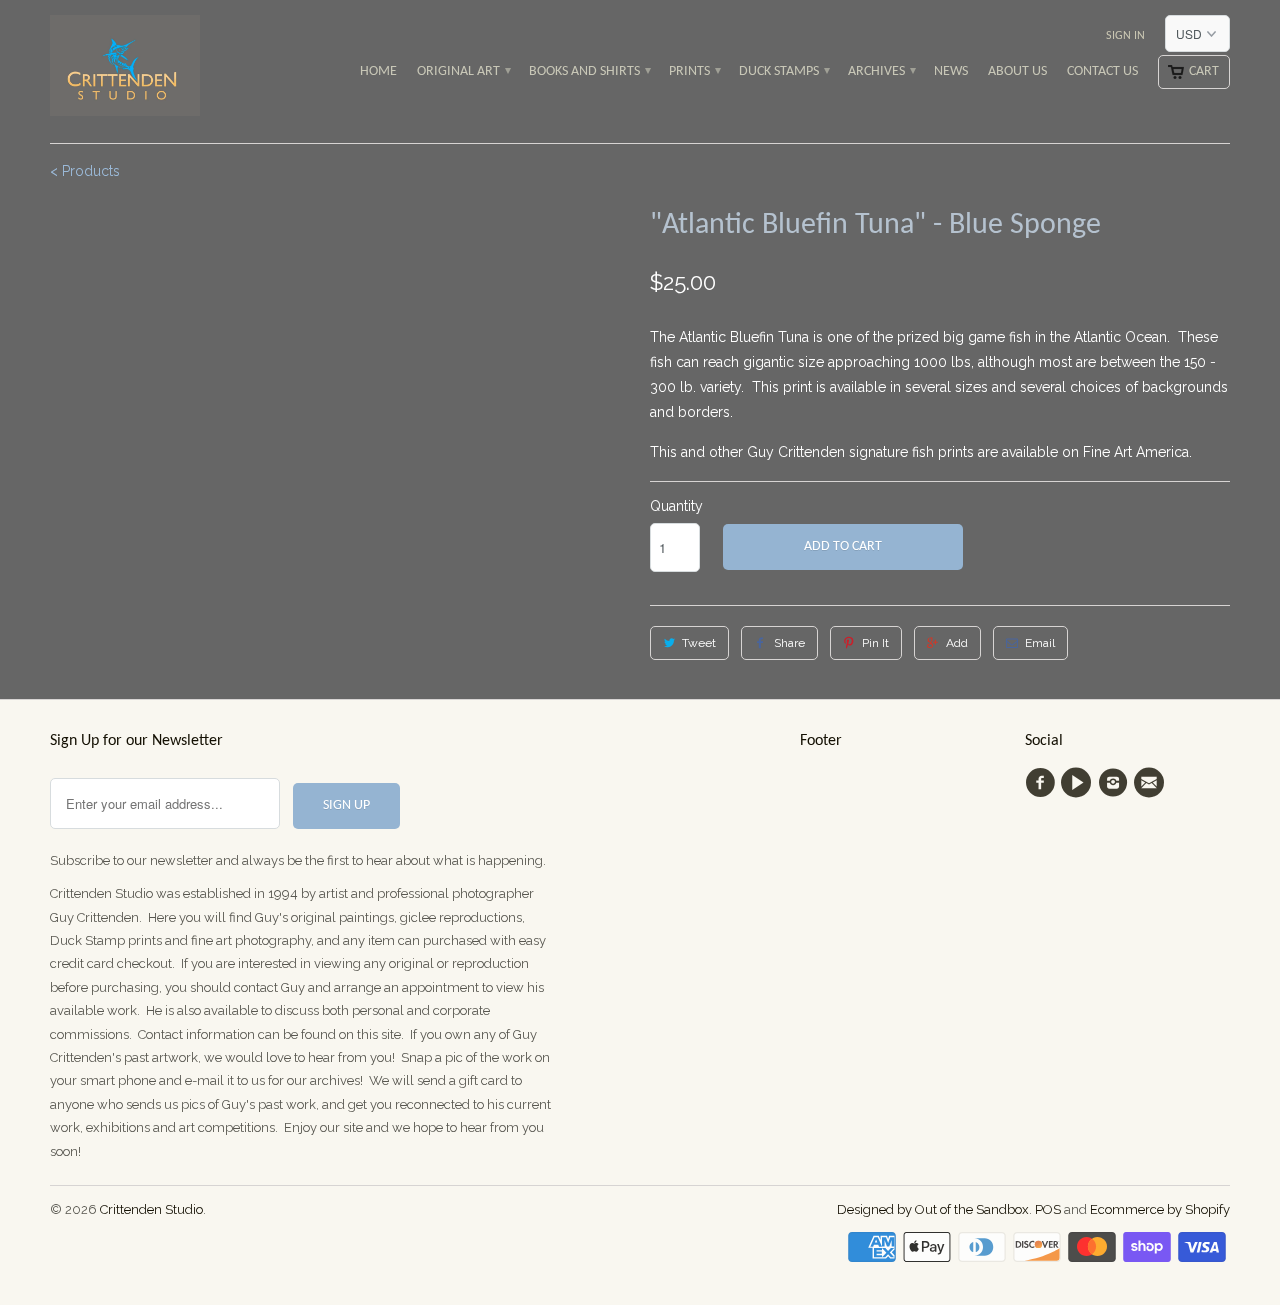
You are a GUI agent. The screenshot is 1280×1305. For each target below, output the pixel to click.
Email (1040, 643)
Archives (881, 71)
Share (789, 643)
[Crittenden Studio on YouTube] (1079, 783)
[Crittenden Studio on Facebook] (1043, 783)
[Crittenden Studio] (125, 71)
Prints (694, 71)
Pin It (875, 643)
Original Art (463, 71)
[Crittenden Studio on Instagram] (1116, 783)
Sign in (1125, 36)
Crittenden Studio (151, 1209)
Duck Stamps (783, 71)
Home (378, 71)
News (951, 71)
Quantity (676, 506)
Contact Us (1102, 71)
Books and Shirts (589, 71)
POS (1048, 1209)
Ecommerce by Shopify (1160, 1209)
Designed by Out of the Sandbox (933, 1209)
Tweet (699, 643)
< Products (85, 171)
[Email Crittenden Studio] (1152, 783)
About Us (1017, 71)
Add (957, 643)
